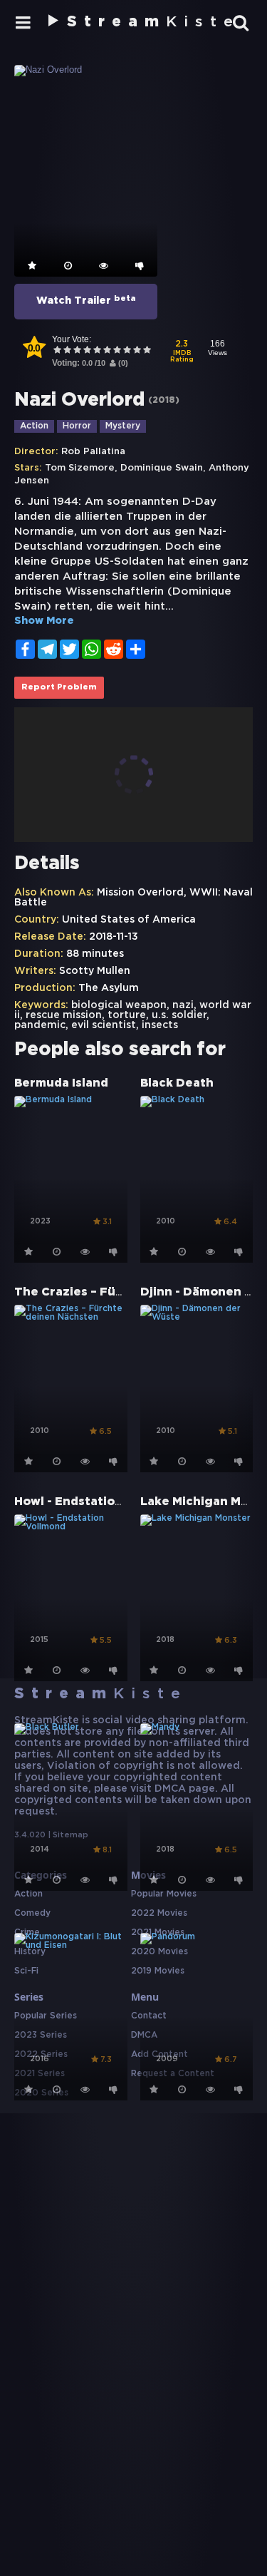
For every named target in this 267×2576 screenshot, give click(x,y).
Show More (44, 621)
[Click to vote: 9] (137, 351)
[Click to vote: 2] (67, 351)
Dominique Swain (162, 468)
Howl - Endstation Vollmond (98, 1502)
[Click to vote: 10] (147, 351)
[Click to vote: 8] (127, 351)
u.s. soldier (179, 1015)
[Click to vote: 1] (57, 351)
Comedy (32, 1913)
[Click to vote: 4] (87, 351)
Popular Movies (164, 1894)
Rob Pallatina (93, 452)
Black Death (177, 1083)
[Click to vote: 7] (117, 351)
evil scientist (104, 1025)
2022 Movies (159, 1913)
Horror (77, 426)
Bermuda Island (61, 1083)
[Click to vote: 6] (107, 351)
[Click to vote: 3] (77, 351)
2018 (164, 400)
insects (160, 1025)
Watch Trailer (86, 300)
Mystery (123, 426)
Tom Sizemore (80, 468)
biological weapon (119, 1005)
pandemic (40, 1025)
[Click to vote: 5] (97, 351)
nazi (183, 1005)
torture (127, 1015)
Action (34, 426)
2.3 (182, 352)
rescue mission (64, 1015)
